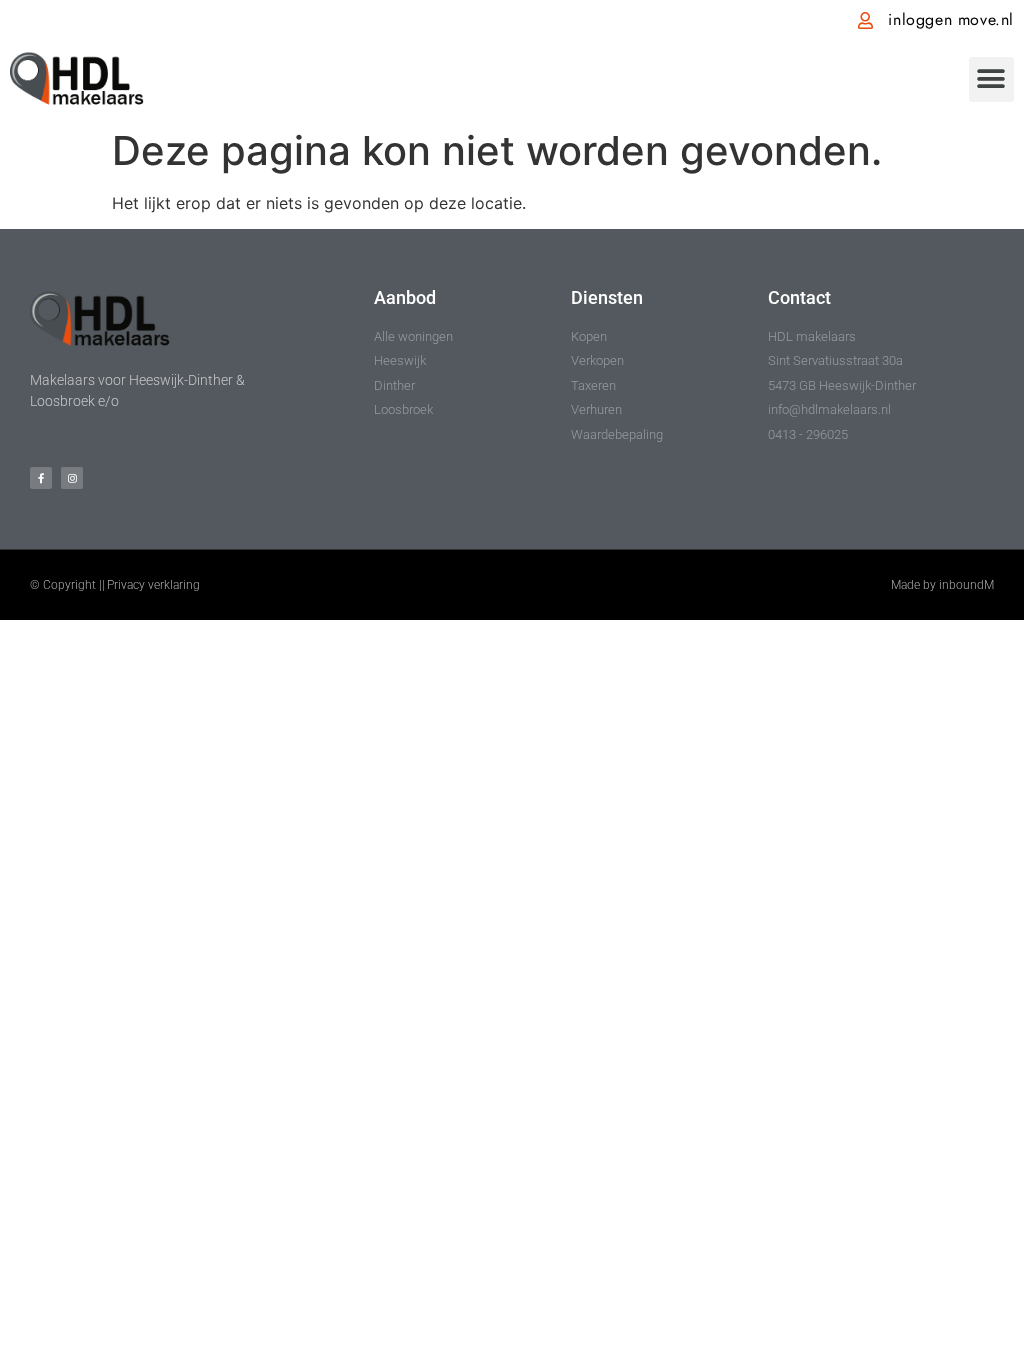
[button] (991, 79)
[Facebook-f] (41, 478)
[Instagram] (72, 478)
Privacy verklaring (153, 585)
